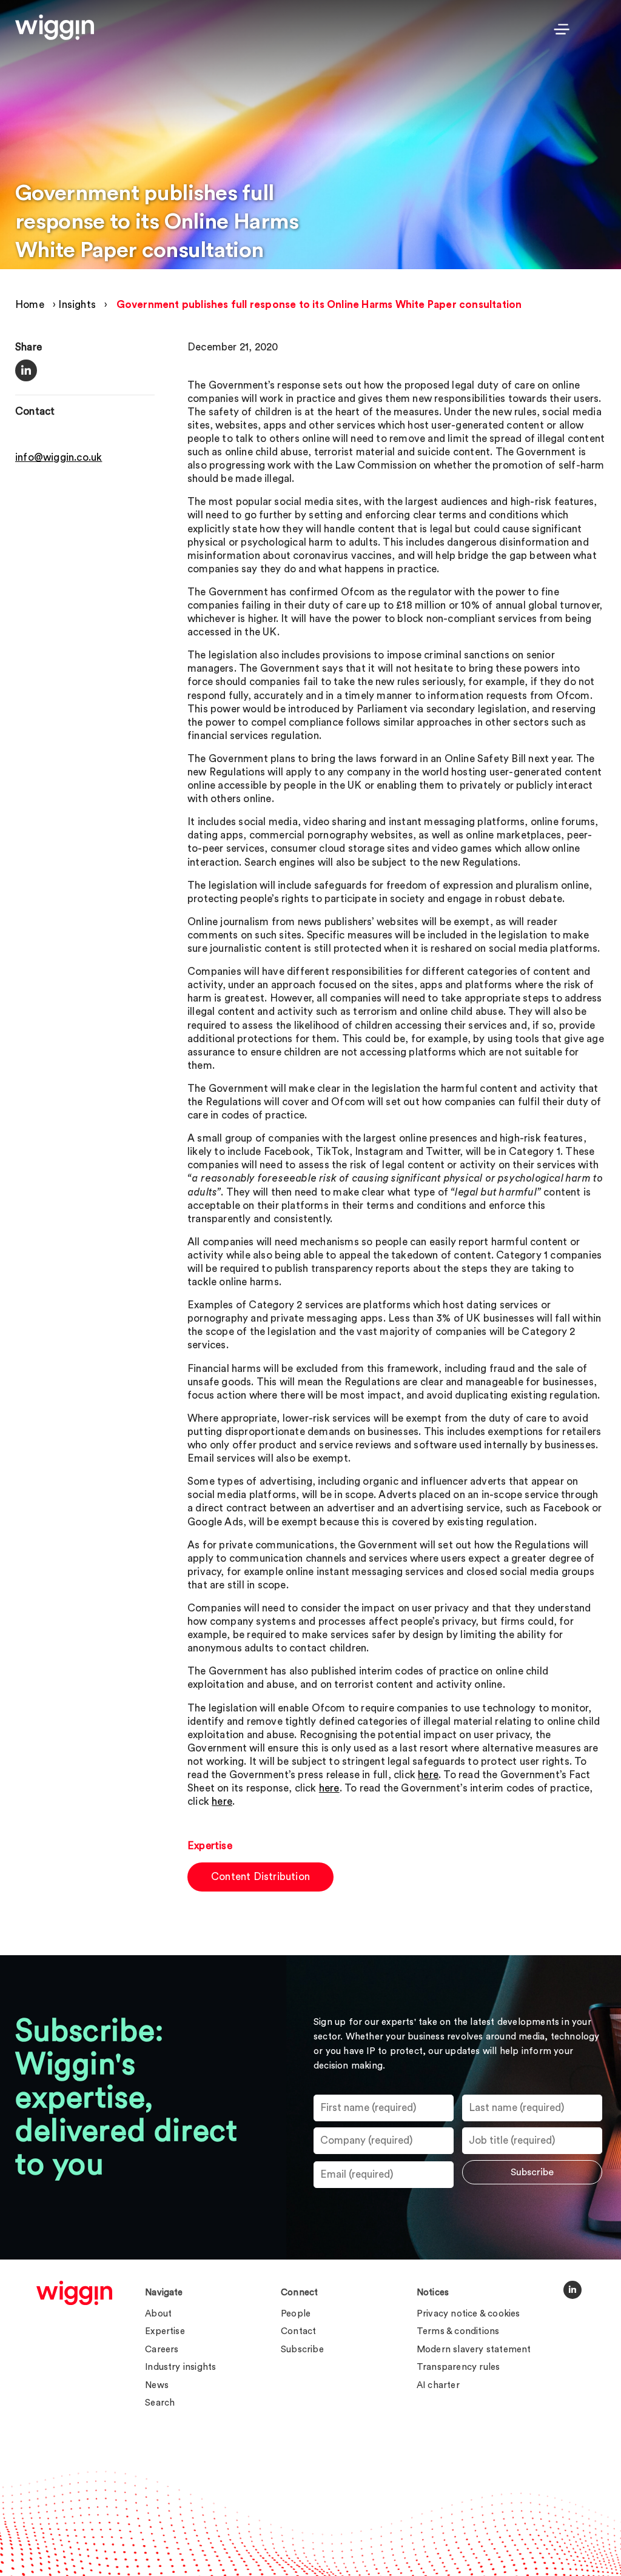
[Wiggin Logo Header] (55, 27)
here (428, 1775)
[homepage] (74, 2293)
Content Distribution (260, 1877)
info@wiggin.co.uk (59, 457)
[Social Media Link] (572, 2290)
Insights (77, 305)
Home (30, 305)
